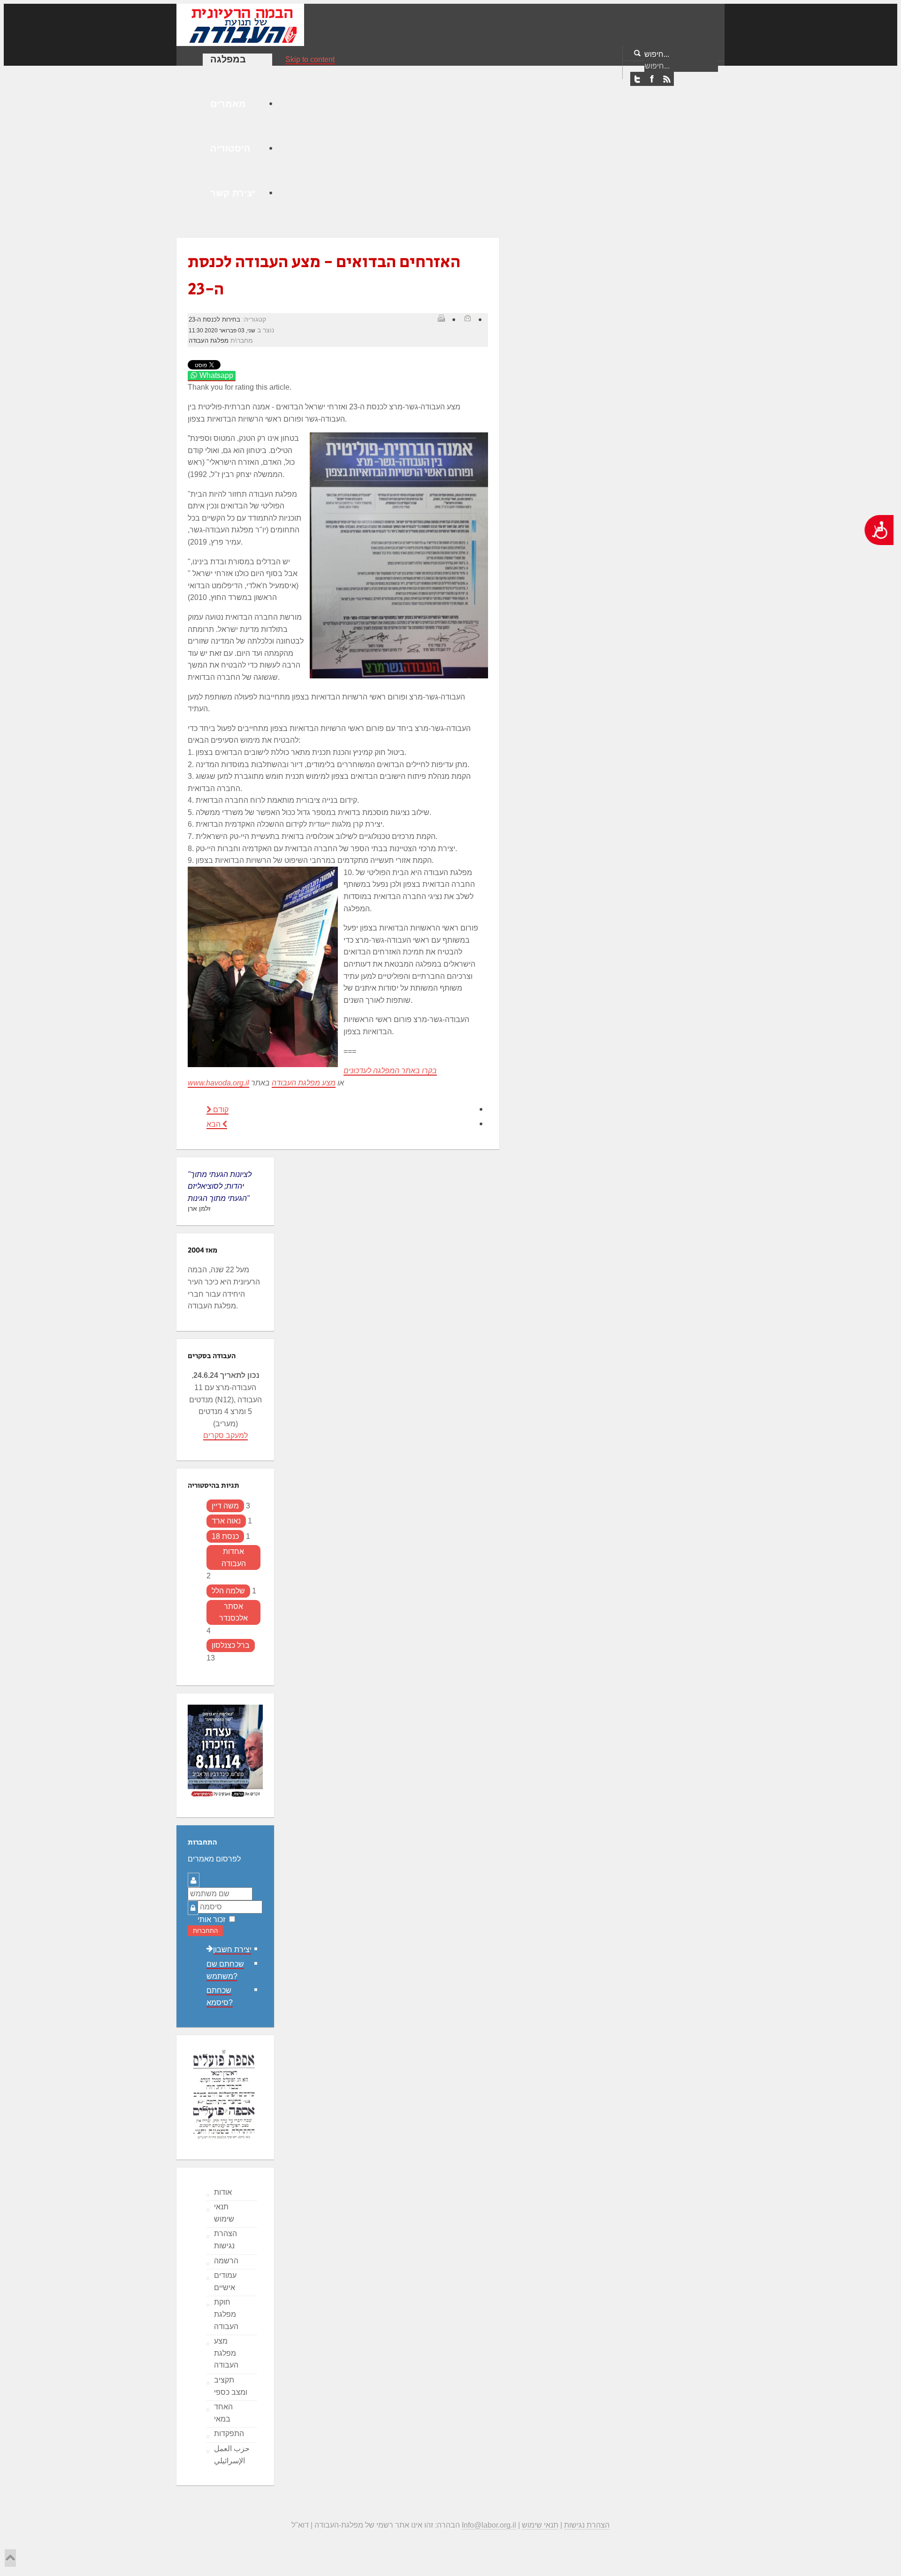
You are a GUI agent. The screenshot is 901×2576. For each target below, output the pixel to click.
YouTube (666, 79)
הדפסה (441, 318)
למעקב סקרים (225, 1435)
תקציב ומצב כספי (231, 2386)
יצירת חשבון (232, 1949)
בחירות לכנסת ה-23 (214, 319)
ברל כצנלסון (231, 1645)
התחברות (205, 1931)
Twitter (637, 79)
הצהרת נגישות (225, 2240)
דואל (467, 318)
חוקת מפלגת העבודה (226, 2314)
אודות (223, 2192)
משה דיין (225, 1506)
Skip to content (310, 59)
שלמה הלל (228, 1591)
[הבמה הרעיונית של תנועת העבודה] (240, 24)
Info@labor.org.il (489, 2525)
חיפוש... (657, 54)
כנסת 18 (225, 1536)
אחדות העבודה (234, 1557)
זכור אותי (211, 1919)
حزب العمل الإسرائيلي (232, 2455)
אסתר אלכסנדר (233, 1612)
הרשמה (226, 2261)
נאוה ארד (226, 1521)
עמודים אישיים (225, 2281)
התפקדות (229, 2434)
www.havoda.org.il (218, 1083)
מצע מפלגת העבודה (304, 1083)
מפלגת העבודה (209, 341)
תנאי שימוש (224, 2213)
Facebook (652, 79)
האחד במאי (223, 2413)
